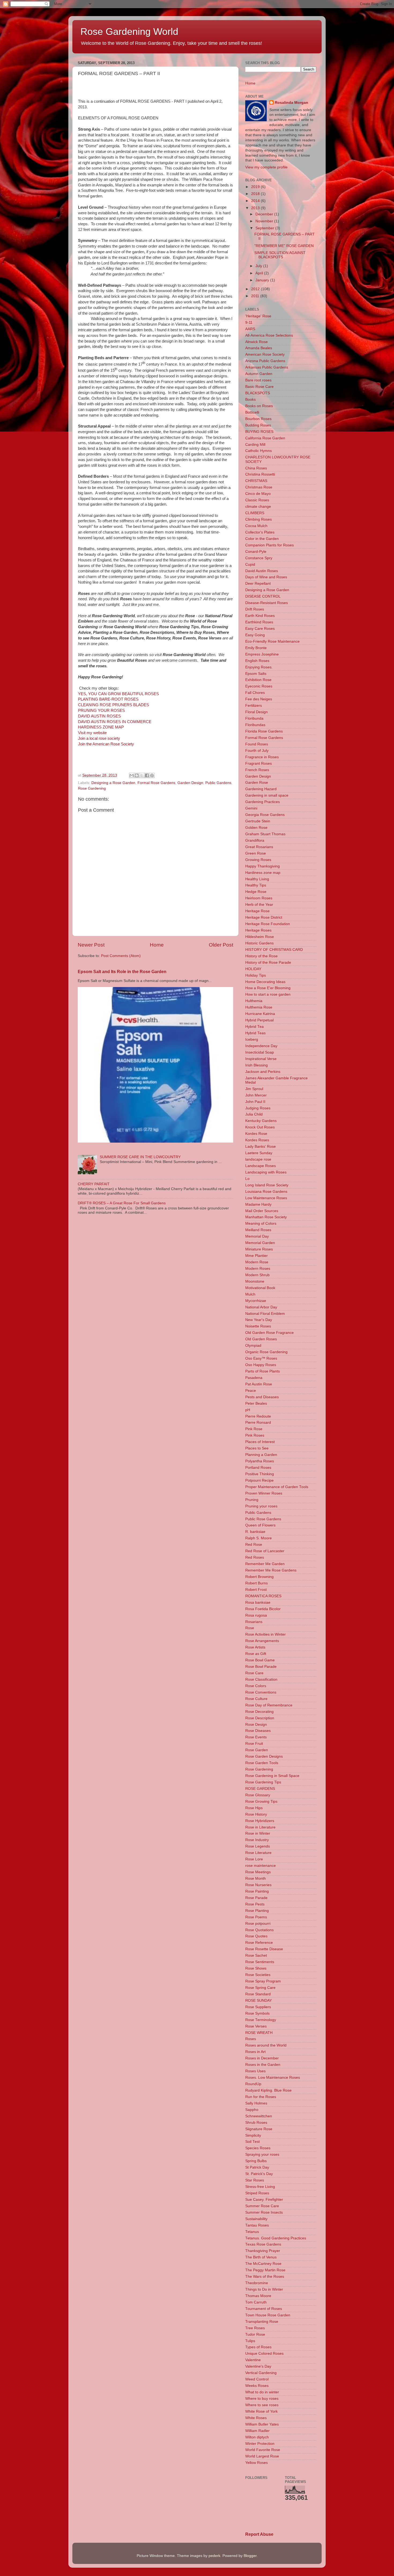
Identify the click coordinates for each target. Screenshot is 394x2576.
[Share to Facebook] (147, 775)
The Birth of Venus (261, 2257)
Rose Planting (257, 1911)
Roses (251, 2039)
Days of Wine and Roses (266, 577)
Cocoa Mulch (256, 526)
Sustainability (256, 2219)
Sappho (252, 2110)
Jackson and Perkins (263, 1072)
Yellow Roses (257, 2463)
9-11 (249, 323)
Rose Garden (257, 1750)
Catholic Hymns (259, 451)
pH (248, 1410)
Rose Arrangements (262, 1641)
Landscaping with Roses (266, 1172)
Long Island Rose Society (267, 1185)
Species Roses (258, 2148)
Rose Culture (256, 1699)
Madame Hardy (258, 1204)
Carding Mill (255, 445)
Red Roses (255, 1557)
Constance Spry (259, 558)
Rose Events (256, 1737)
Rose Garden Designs (264, 1756)
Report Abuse (259, 2534)
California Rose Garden (265, 438)
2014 (256, 201)
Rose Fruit (254, 1744)
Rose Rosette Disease (264, 1949)
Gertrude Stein (258, 821)
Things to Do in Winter (264, 2289)
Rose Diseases (258, 1731)
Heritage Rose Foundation (268, 924)
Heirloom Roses (259, 898)
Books (250, 400)
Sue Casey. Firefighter (264, 2200)
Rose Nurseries (258, 1885)
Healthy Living (257, 879)
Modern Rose (257, 1262)
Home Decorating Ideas (265, 982)
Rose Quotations (259, 1930)
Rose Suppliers (258, 2007)
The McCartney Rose (263, 2264)
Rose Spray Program (263, 1981)
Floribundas (255, 725)
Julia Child (254, 1114)
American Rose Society (265, 354)
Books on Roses (259, 406)
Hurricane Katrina (260, 1014)
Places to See (257, 1448)
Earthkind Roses (259, 622)
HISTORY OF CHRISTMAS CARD (274, 950)
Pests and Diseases (262, 1397)
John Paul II (255, 1102)
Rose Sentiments (260, 1962)
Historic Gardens (259, 943)
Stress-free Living (260, 2187)
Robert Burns (257, 1583)
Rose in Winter (258, 1833)
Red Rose (254, 1545)
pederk (214, 2556)
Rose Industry (257, 1840)
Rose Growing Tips (261, 1802)
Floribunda (254, 718)
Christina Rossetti (260, 474)
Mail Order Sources (262, 1211)
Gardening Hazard (261, 789)
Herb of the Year (259, 905)
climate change (258, 507)
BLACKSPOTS (258, 393)
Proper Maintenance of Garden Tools (277, 1487)
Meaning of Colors (261, 1223)
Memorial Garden (260, 1243)
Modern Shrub (257, 1275)
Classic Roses (257, 500)
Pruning (252, 1500)
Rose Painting (257, 1891)
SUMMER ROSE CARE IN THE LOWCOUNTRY (140, 1157)
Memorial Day (257, 1236)
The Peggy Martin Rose (265, 2270)
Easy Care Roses (260, 629)
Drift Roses (255, 609)
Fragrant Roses (259, 763)
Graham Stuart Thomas (265, 834)
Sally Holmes (256, 2103)
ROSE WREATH (259, 2033)
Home (157, 945)
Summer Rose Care (262, 2206)
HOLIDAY (253, 969)
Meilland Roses (258, 1230)
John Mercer (256, 1095)
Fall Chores (255, 693)
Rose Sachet (256, 1955)
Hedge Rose (256, 892)
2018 (256, 194)
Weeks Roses (257, 2386)
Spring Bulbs (256, 2161)
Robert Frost (256, 1590)
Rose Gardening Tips (263, 1782)
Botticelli (252, 412)
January (263, 280)
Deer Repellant (258, 584)
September (265, 228)
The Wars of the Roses (265, 2277)
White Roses (256, 2418)
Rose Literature (258, 1853)
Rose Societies (258, 1975)
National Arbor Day (261, 1307)
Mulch (250, 1294)
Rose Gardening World (129, 32)
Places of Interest (260, 1442)
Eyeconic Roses (259, 686)
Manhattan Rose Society (266, 1217)
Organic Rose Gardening (266, 1352)
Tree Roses (255, 2328)
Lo (247, 1179)
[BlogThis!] (137, 775)
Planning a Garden (261, 1455)
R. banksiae (255, 1532)
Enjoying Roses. (259, 667)
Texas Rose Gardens (263, 2244)
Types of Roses (258, 2347)
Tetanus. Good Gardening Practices (276, 2238)
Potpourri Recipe (259, 1480)
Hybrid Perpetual (259, 1020)
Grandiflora (255, 840)
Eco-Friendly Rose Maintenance (272, 641)
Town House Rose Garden (268, 2315)
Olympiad (253, 1346)
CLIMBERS (255, 513)
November (265, 221)
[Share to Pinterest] (152, 775)
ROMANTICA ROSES (263, 1596)
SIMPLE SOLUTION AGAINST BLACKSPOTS (280, 255)
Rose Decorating (259, 1712)
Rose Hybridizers (260, 1821)
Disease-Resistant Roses (267, 603)
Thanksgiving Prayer (263, 2251)
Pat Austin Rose (259, 1384)
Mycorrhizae (256, 1301)
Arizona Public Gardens (265, 361)
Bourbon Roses (258, 419)
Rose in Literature (260, 1827)
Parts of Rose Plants (263, 1371)
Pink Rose (254, 1429)
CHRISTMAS (256, 481)
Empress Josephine (262, 654)
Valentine (253, 2360)
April (260, 273)
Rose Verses (256, 2026)
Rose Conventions (261, 1692)
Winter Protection (260, 2444)
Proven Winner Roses (264, 1493)
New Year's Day (259, 1320)
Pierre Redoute (258, 1416)
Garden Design (190, 783)
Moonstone (255, 1281)
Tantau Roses (257, 2225)
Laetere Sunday (259, 1153)
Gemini (251, 808)
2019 (256, 187)
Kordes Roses (257, 1140)
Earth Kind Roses (260, 616)
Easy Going (255, 635)
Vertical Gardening (261, 2373)
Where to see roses (262, 2405)
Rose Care (254, 1673)
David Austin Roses (262, 571)
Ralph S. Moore (259, 1538)
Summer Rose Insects (264, 2212)
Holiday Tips (256, 975)
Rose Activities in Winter (265, 1634)
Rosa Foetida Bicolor (263, 1609)
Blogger (250, 2556)
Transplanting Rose (262, 2322)
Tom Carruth (256, 2302)
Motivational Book (260, 1288)
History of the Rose (261, 956)
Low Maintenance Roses (266, 1198)
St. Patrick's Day (259, 2174)
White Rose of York (261, 2411)
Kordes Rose (256, 1134)
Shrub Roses (256, 2123)
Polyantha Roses (260, 1461)
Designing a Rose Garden (113, 783)
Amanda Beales (259, 348)
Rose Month (256, 1878)
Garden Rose (257, 783)
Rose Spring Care (260, 1988)
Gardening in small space (267, 795)
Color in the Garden (262, 539)
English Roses (257, 661)
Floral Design (257, 712)
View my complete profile (266, 167)
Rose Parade (256, 1898)
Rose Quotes (256, 1936)
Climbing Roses (259, 519)
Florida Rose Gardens (264, 731)
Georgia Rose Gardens (265, 815)
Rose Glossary (258, 1795)
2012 (256, 289)
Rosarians (254, 1622)
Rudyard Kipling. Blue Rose (268, 2090)
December (265, 214)
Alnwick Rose (257, 342)
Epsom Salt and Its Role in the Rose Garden (122, 972)
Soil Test (252, 2142)
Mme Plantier (257, 1256)
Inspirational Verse (261, 1059)
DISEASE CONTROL (263, 596)
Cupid (250, 564)
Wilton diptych (257, 2437)
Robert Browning (259, 1577)
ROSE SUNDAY (259, 2001)
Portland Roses (258, 1468)
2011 (256, 296)
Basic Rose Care (259, 387)
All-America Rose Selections (269, 335)
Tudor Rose (255, 2334)
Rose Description (260, 1718)
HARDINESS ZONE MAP (101, 727)
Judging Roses (258, 1108)
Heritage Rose (257, 911)
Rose (250, 1628)
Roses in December (262, 2058)
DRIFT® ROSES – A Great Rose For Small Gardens (122, 1203)
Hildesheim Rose (260, 937)
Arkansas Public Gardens (267, 367)
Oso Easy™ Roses (261, 1358)
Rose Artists (255, 1647)
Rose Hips (254, 1808)
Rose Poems (256, 1917)
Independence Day (261, 1046)
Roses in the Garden (263, 2065)
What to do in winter (262, 2392)
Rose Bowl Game (260, 1660)
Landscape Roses (261, 1166)
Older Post (221, 945)
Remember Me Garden (265, 1564)
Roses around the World (266, 2045)
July (259, 266)
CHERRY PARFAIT (94, 1184)
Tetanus (252, 2232)
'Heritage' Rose (258, 316)
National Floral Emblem (265, 1314)
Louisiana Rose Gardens (266, 1192)
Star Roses (255, 2180)
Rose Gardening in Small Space (272, 1776)
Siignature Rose (259, 2129)
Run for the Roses (261, 2097)
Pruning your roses (261, 1506)
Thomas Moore (258, 2296)
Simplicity (253, 2135)
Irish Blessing (257, 1065)
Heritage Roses (258, 930)
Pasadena (254, 1378)
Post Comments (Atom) (121, 956)
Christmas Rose (259, 487)
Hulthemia (254, 1001)
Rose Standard (258, 1994)
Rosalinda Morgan (291, 103)
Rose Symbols (257, 2013)
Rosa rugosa (256, 1615)
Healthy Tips (256, 885)
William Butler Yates (262, 2424)
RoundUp (253, 2084)
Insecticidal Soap (260, 1052)
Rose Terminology (261, 2020)
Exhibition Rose (258, 680)
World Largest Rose (262, 2456)
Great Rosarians (259, 847)
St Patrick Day (257, 2167)
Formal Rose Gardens (156, 783)
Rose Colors (256, 1686)
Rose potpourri (258, 1924)
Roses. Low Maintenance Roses (273, 2078)
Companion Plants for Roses (270, 545)
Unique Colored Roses (264, 2354)
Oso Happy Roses (261, 1365)
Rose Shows (256, 1968)
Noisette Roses (258, 1326)
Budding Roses (258, 425)
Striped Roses (257, 2193)
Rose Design (256, 1725)
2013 (256, 208)
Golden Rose (256, 828)
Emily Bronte (256, 648)
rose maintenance (261, 1866)
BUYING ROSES (259, 432)
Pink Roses (255, 1435)
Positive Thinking (260, 1474)
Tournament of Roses (264, 2309)
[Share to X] (142, 775)
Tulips (250, 2341)
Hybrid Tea (254, 1027)
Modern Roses (258, 1269)
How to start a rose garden (268, 994)
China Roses (256, 468)
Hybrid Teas (255, 1033)
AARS (250, 329)
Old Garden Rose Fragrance (270, 1333)
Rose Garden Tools (262, 1763)
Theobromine (257, 2283)
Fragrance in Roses (262, 757)
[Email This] (132, 775)
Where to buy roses (262, 2399)
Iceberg (252, 1039)
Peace (251, 1391)
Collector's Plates (260, 532)
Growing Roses (258, 860)
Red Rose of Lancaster (265, 1551)
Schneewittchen (259, 2116)
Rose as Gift (256, 1654)
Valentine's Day (258, 2366)
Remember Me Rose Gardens (271, 1570)
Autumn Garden (259, 374)
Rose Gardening (92, 788)
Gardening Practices (263, 802)
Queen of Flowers (260, 1525)
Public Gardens (218, 783)
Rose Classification (261, 1679)
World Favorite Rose (263, 2450)
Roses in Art (255, 2052)
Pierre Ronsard (258, 1423)
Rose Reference (259, 1943)
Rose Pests (255, 1904)
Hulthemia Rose (259, 1007)
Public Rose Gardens (263, 1519)
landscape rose (258, 1159)
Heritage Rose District (264, 917)
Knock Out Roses (260, 1127)
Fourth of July (257, 751)
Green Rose (256, 853)
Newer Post (91, 945)
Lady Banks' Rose (261, 1147)
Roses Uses (255, 2071)
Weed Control (257, 2379)
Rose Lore (254, 1859)
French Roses (257, 770)
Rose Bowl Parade (261, 1667)
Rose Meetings (258, 1872)
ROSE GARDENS (260, 1789)
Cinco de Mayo (258, 494)
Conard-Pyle (256, 552)
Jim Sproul (254, 1089)
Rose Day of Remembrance (269, 1705)
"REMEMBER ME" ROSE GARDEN (284, 246)
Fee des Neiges (259, 699)
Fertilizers (254, 706)
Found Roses (257, 744)
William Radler (257, 2431)
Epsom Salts (256, 674)
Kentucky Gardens (261, 1121)
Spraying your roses (262, 2154)
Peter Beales (256, 1403)
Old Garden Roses (261, 1339)
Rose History (256, 1814)
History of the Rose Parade (268, 963)
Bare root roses (258, 380)
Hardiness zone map (263, 873)
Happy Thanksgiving (263, 866)
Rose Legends (258, 1846)
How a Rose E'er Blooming (268, 988)
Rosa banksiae (258, 1602)
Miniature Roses (259, 1249)
